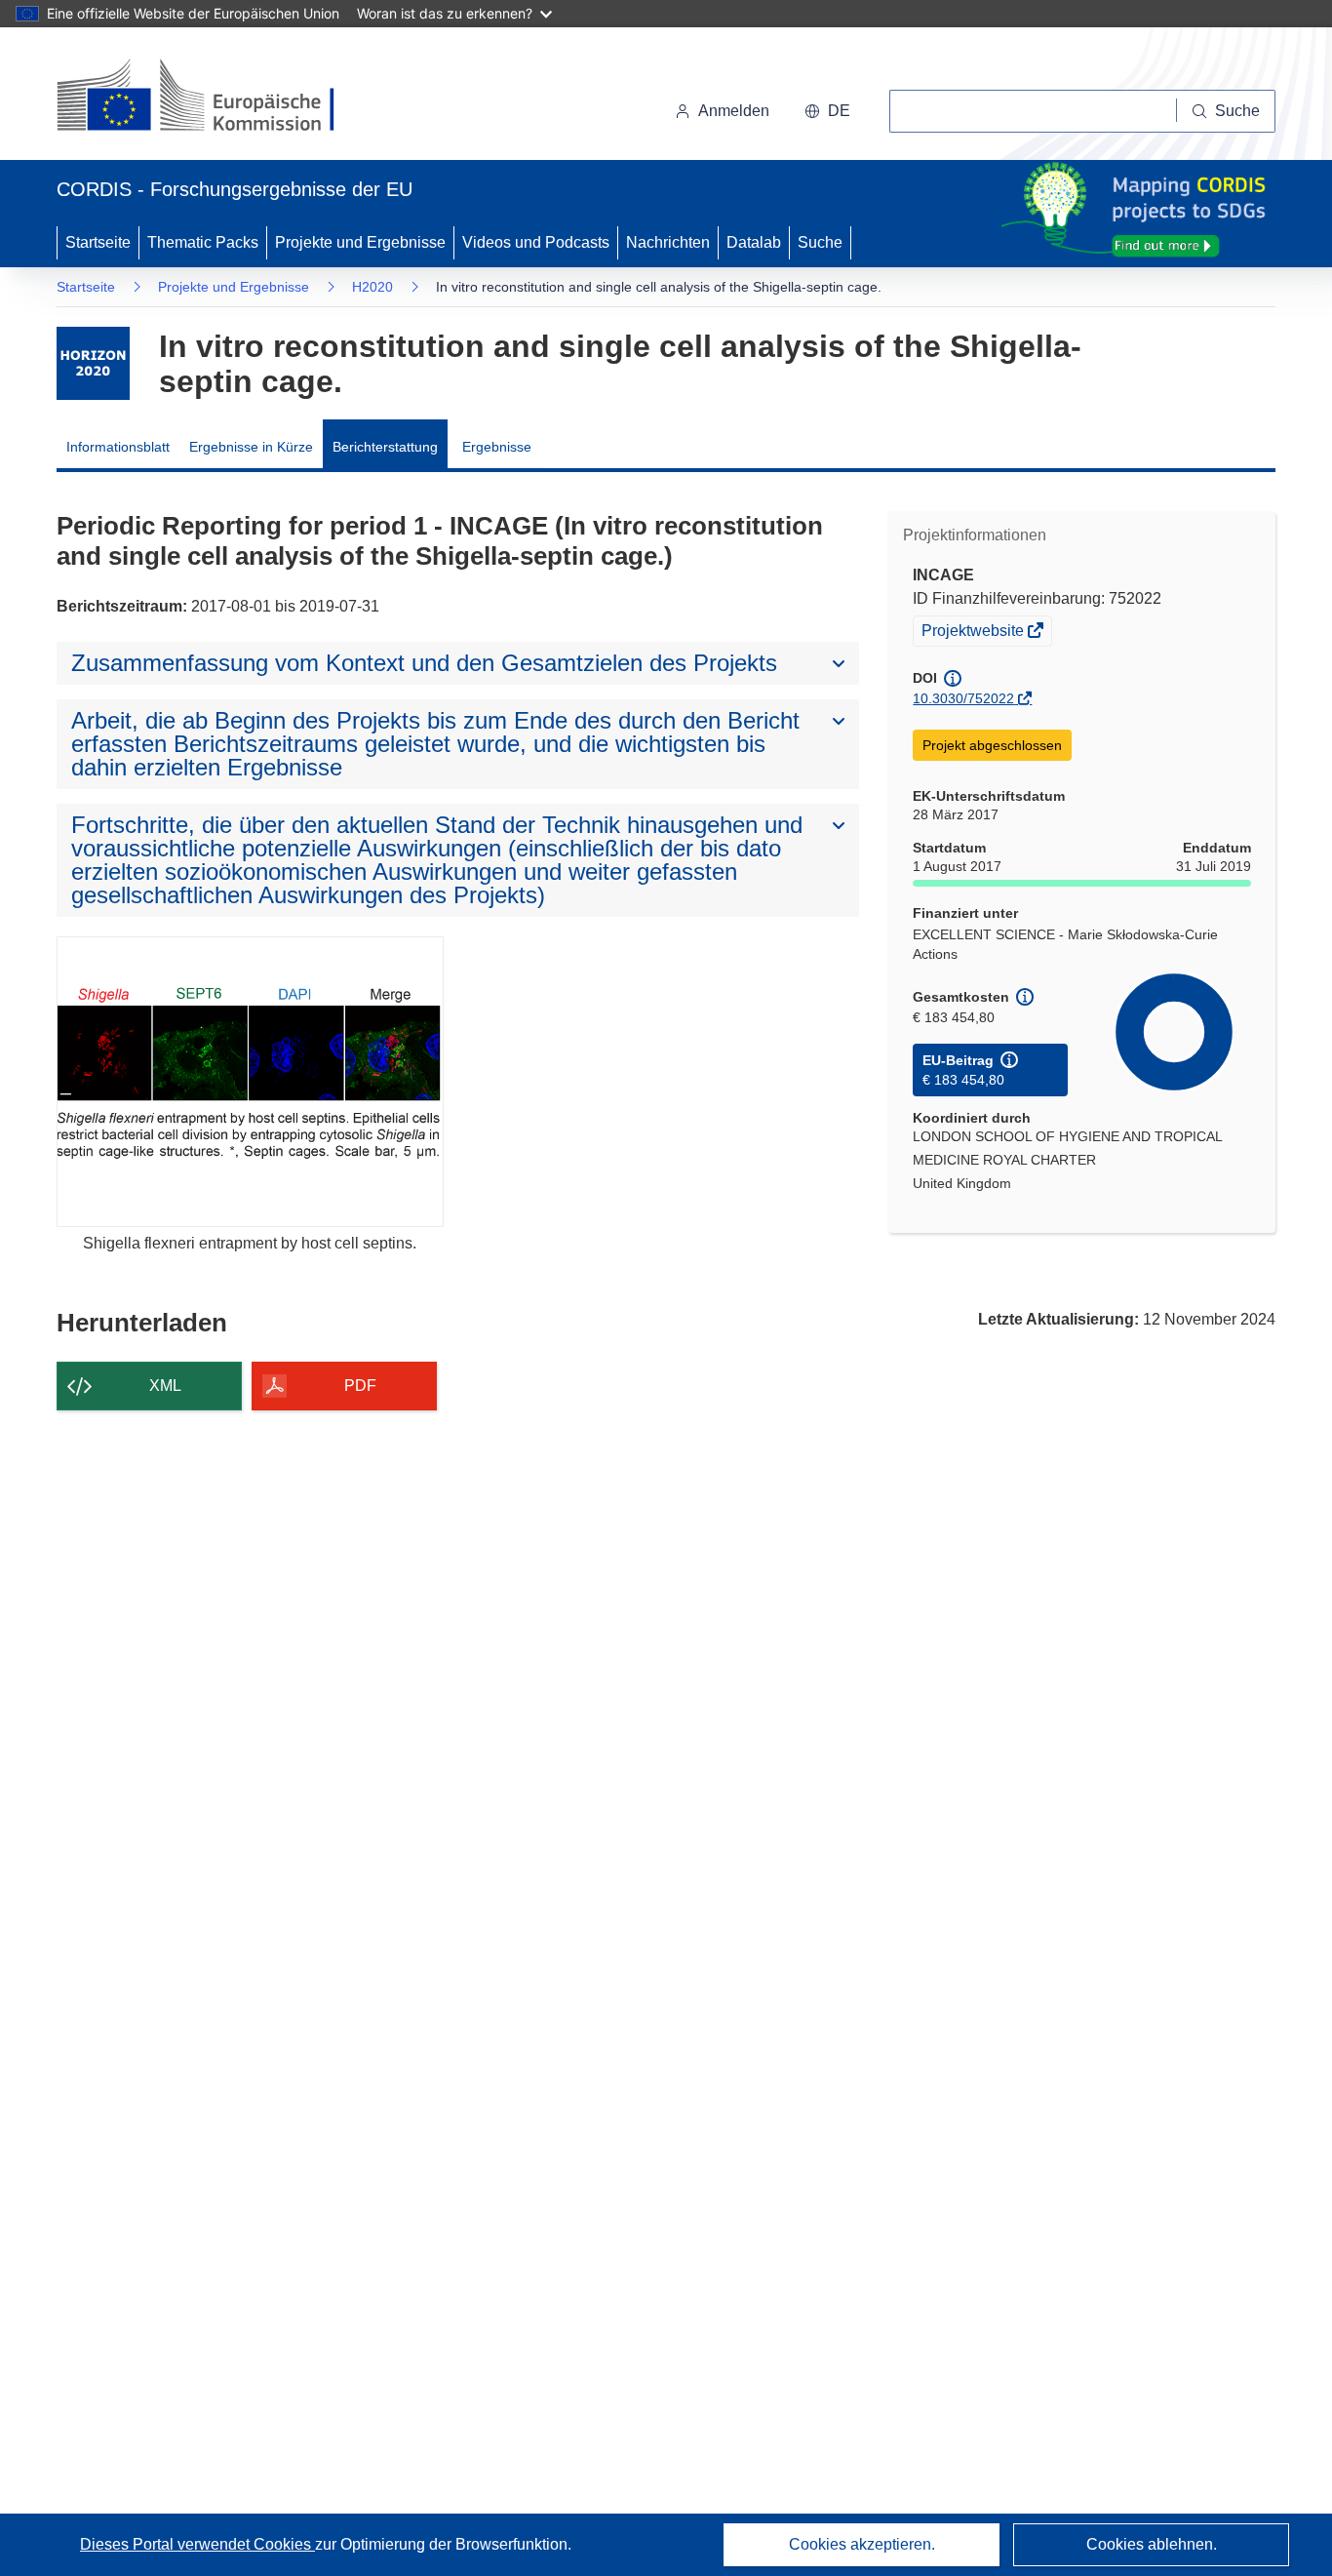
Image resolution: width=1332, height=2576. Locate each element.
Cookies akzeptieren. (862, 2544)
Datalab (754, 242)
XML (165, 1386)
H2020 (372, 287)
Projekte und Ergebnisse (360, 242)
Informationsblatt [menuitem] (118, 447)
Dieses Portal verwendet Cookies (197, 2544)
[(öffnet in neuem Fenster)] (214, 98)
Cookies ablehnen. (1152, 2544)
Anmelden (734, 111)
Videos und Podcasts (536, 242)
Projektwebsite (974, 633)
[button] (827, 111)
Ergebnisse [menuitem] (497, 447)
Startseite (98, 242)
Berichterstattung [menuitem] (385, 447)
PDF (360, 1386)
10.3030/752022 (963, 698)
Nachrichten (668, 242)
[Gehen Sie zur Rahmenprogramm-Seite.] (93, 363)
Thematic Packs (203, 242)
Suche (820, 242)
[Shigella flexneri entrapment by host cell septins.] (250, 1081)
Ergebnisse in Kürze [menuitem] (251, 447)
